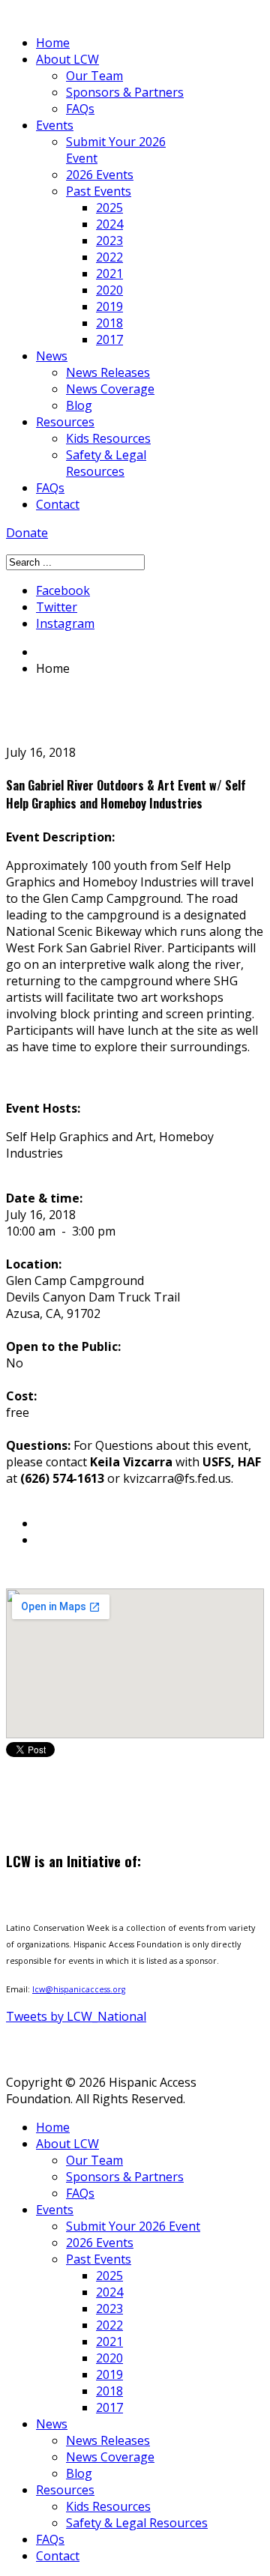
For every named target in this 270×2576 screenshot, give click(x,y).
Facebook (63, 590)
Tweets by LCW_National (76, 2016)
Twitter (57, 607)
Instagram (65, 623)
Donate (27, 533)
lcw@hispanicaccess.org (79, 1989)
